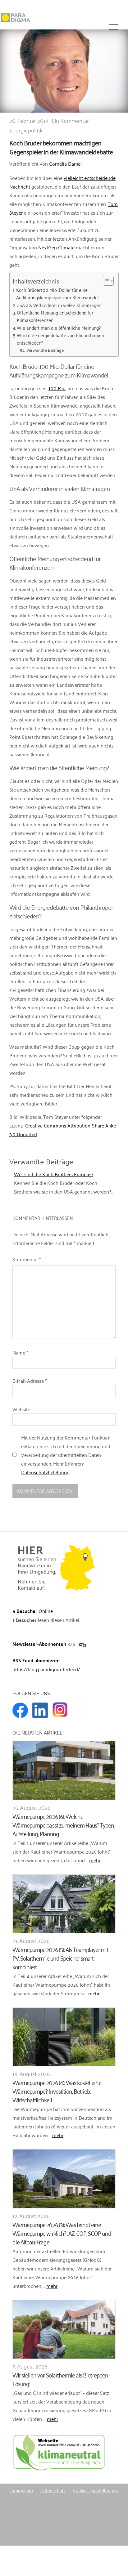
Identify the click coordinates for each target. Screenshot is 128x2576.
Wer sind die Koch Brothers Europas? (54, 1174)
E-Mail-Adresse (30, 1381)
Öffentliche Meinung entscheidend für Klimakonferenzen (55, 316)
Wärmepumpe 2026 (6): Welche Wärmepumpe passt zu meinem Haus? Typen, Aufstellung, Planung (64, 1825)
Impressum (22, 2490)
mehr (95, 1860)
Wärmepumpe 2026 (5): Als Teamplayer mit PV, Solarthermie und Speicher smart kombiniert (60, 1958)
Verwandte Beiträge (45, 350)
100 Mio (57, 388)
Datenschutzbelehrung (45, 1472)
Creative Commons (46, 1125)
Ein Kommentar (70, 120)
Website (21, 1409)
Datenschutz (53, 2490)
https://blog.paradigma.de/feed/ (46, 1669)
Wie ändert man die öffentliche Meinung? (59, 328)
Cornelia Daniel (65, 163)
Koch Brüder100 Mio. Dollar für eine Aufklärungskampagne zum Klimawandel (57, 294)
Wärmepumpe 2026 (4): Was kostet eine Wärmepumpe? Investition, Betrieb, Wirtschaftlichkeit (57, 2091)
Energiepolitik (26, 130)
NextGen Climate (56, 247)
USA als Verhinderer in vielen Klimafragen (59, 305)
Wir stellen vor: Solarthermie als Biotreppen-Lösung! (61, 2379)
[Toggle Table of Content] (105, 281)
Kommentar (27, 1259)
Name (20, 1352)
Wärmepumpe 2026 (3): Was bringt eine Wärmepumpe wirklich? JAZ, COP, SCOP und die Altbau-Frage (62, 2233)
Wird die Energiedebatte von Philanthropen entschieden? (60, 339)
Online (33, 1611)
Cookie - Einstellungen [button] (95, 2490)
